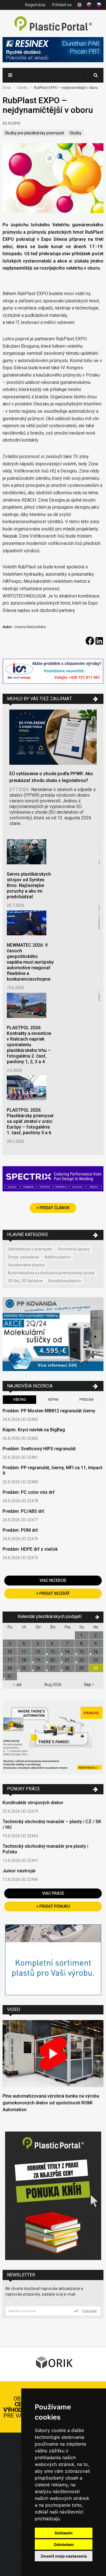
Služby (75, 133)
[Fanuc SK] (53, 1738)
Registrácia (35, 5)
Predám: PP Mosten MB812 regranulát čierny (49, 1411)
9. (96, 1643)
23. (96, 1660)
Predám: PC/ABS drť (23, 1511)
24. (10, 1668)
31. (10, 1676)
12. (38, 1652)
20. (53, 1660)
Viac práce (53, 1893)
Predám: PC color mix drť (29, 1492)
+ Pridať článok (53, 1208)
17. (10, 1660)
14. (67, 1652)
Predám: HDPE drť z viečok (30, 1549)
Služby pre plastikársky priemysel (34, 133)
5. (38, 1643)
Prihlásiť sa (62, 5)
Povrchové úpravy (74, 1249)
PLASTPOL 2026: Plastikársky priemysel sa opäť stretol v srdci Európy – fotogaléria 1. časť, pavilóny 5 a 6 (30, 1121)
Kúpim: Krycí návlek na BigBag (34, 1430)
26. (38, 1668)
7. (67, 1643)
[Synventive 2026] (53, 1179)
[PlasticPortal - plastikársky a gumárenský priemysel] (53, 24)
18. (24, 1660)
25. (24, 1668)
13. (53, 1652)
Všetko (20, 1400)
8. (82, 1643)
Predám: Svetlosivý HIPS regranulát (39, 1449)
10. (10, 1652)
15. (82, 1652)
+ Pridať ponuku (53, 1906)
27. (53, 1668)
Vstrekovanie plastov (26, 1265)
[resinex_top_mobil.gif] (53, 50)
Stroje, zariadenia (23, 1257)
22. (82, 1660)
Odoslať (89, 2311)
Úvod (7, 88)
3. (10, 1643)
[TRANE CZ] (53, 672)
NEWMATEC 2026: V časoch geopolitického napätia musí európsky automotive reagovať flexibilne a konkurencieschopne (30, 962)
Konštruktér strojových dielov (33, 1803)
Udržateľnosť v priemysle (30, 1249)
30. (96, 1668)
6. (53, 1643)
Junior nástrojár (19, 1871)
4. (24, 1643)
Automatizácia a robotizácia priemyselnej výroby (51, 1273)
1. (82, 1635)
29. (82, 1668)
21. (67, 1660)
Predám (86, 1400)
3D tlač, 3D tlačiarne (25, 1281)
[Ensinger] (53, 1961)
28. (67, 1668)
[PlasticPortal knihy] (53, 2196)
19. (38, 1660)
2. (96, 1635)
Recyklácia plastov (65, 1281)
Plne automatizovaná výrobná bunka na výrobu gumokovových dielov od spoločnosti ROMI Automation (51, 2103)
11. (24, 1652)
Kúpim (53, 1400)
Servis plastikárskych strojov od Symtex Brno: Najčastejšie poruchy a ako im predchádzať (29, 885)
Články (22, 88)
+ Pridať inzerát (53, 1593)
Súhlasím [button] (64, 2533)
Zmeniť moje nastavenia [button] (64, 2556)
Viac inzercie (53, 1580)
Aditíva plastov (58, 1257)
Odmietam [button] (64, 2544)
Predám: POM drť (20, 1530)
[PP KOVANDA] (53, 1335)
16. (96, 1652)
